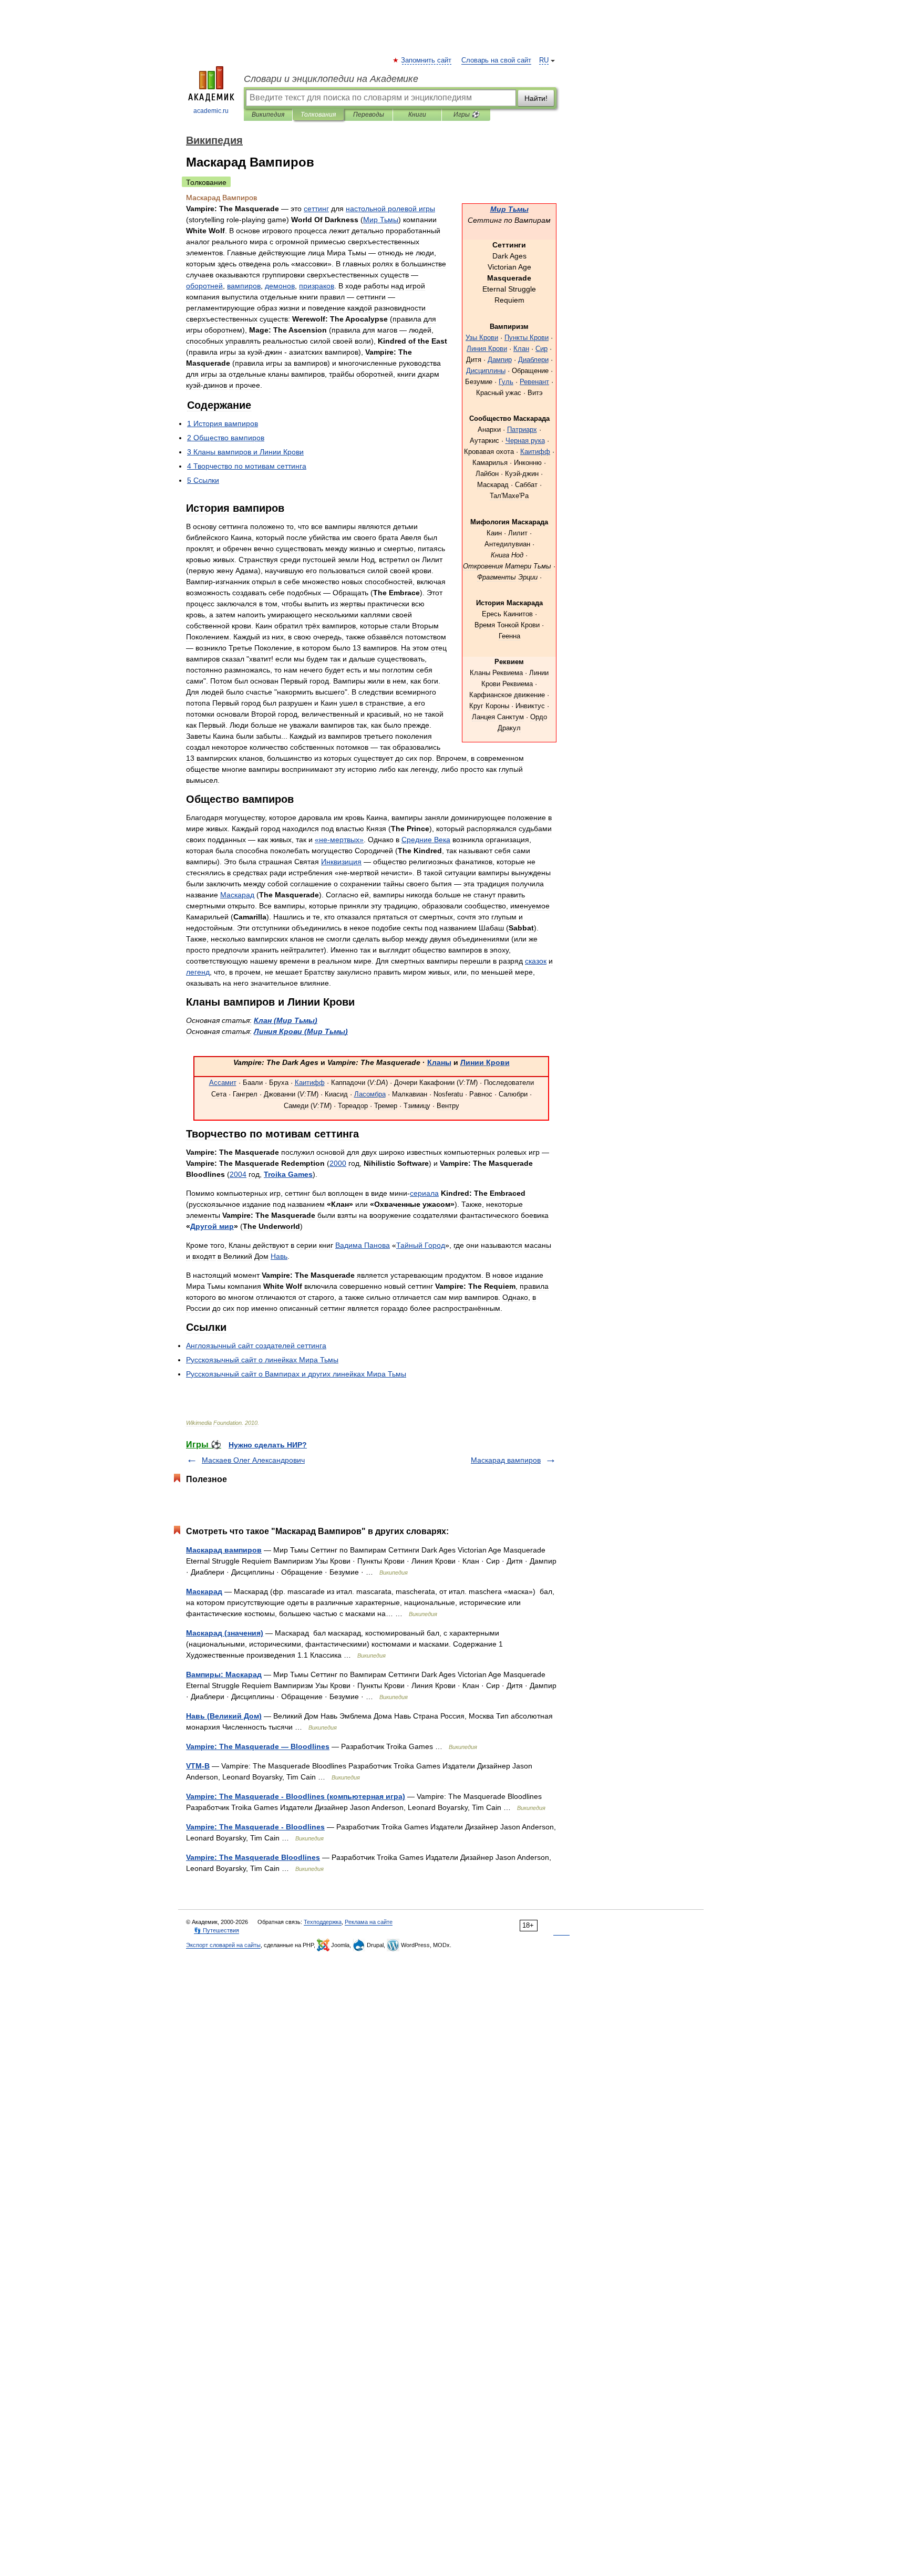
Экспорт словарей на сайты (223, 1945)
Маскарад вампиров (506, 1460)
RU (544, 60)
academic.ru (211, 111)
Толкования (318, 115)
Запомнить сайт (427, 60)
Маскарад (204, 1591)
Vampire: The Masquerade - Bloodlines (255, 1827)
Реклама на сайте (369, 1922)
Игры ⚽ (466, 115)
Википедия (268, 115)
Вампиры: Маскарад (224, 1674)
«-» (339, 840)
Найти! (536, 98)
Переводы (369, 115)
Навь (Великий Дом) (224, 1716)
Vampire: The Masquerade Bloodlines (253, 1857)
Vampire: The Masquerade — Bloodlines (258, 1746)
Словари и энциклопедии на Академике (331, 79)
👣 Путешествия (216, 1930)
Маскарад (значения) (225, 1633)
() (286, 1020)
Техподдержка (323, 1922)
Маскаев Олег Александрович (253, 1460)
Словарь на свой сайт (496, 60)
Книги (417, 115)
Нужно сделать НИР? (268, 1445)
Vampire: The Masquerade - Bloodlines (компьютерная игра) (296, 1796)
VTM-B (198, 1766)
